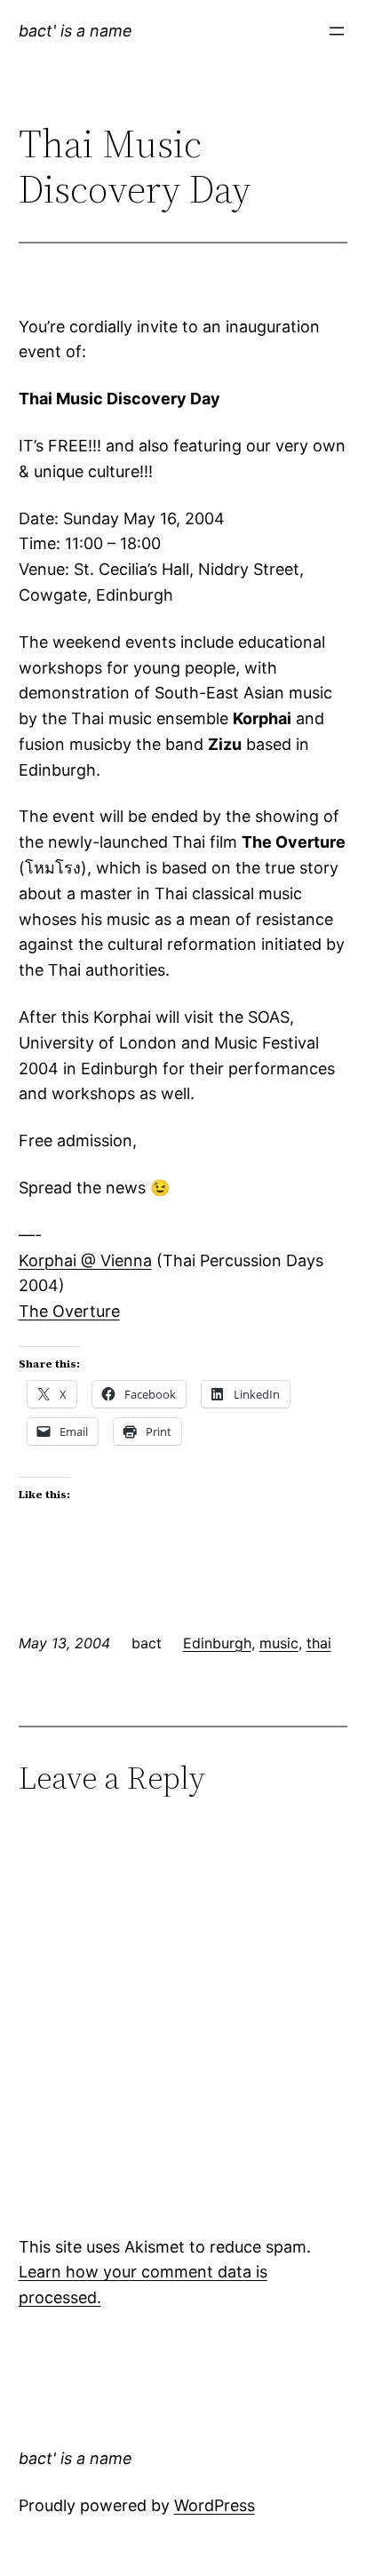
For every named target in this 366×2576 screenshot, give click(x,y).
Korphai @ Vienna (85, 1260)
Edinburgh (217, 1643)
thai (319, 1643)
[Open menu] (337, 31)
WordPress (215, 2505)
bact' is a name (76, 31)
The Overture (69, 1311)
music (279, 1643)
